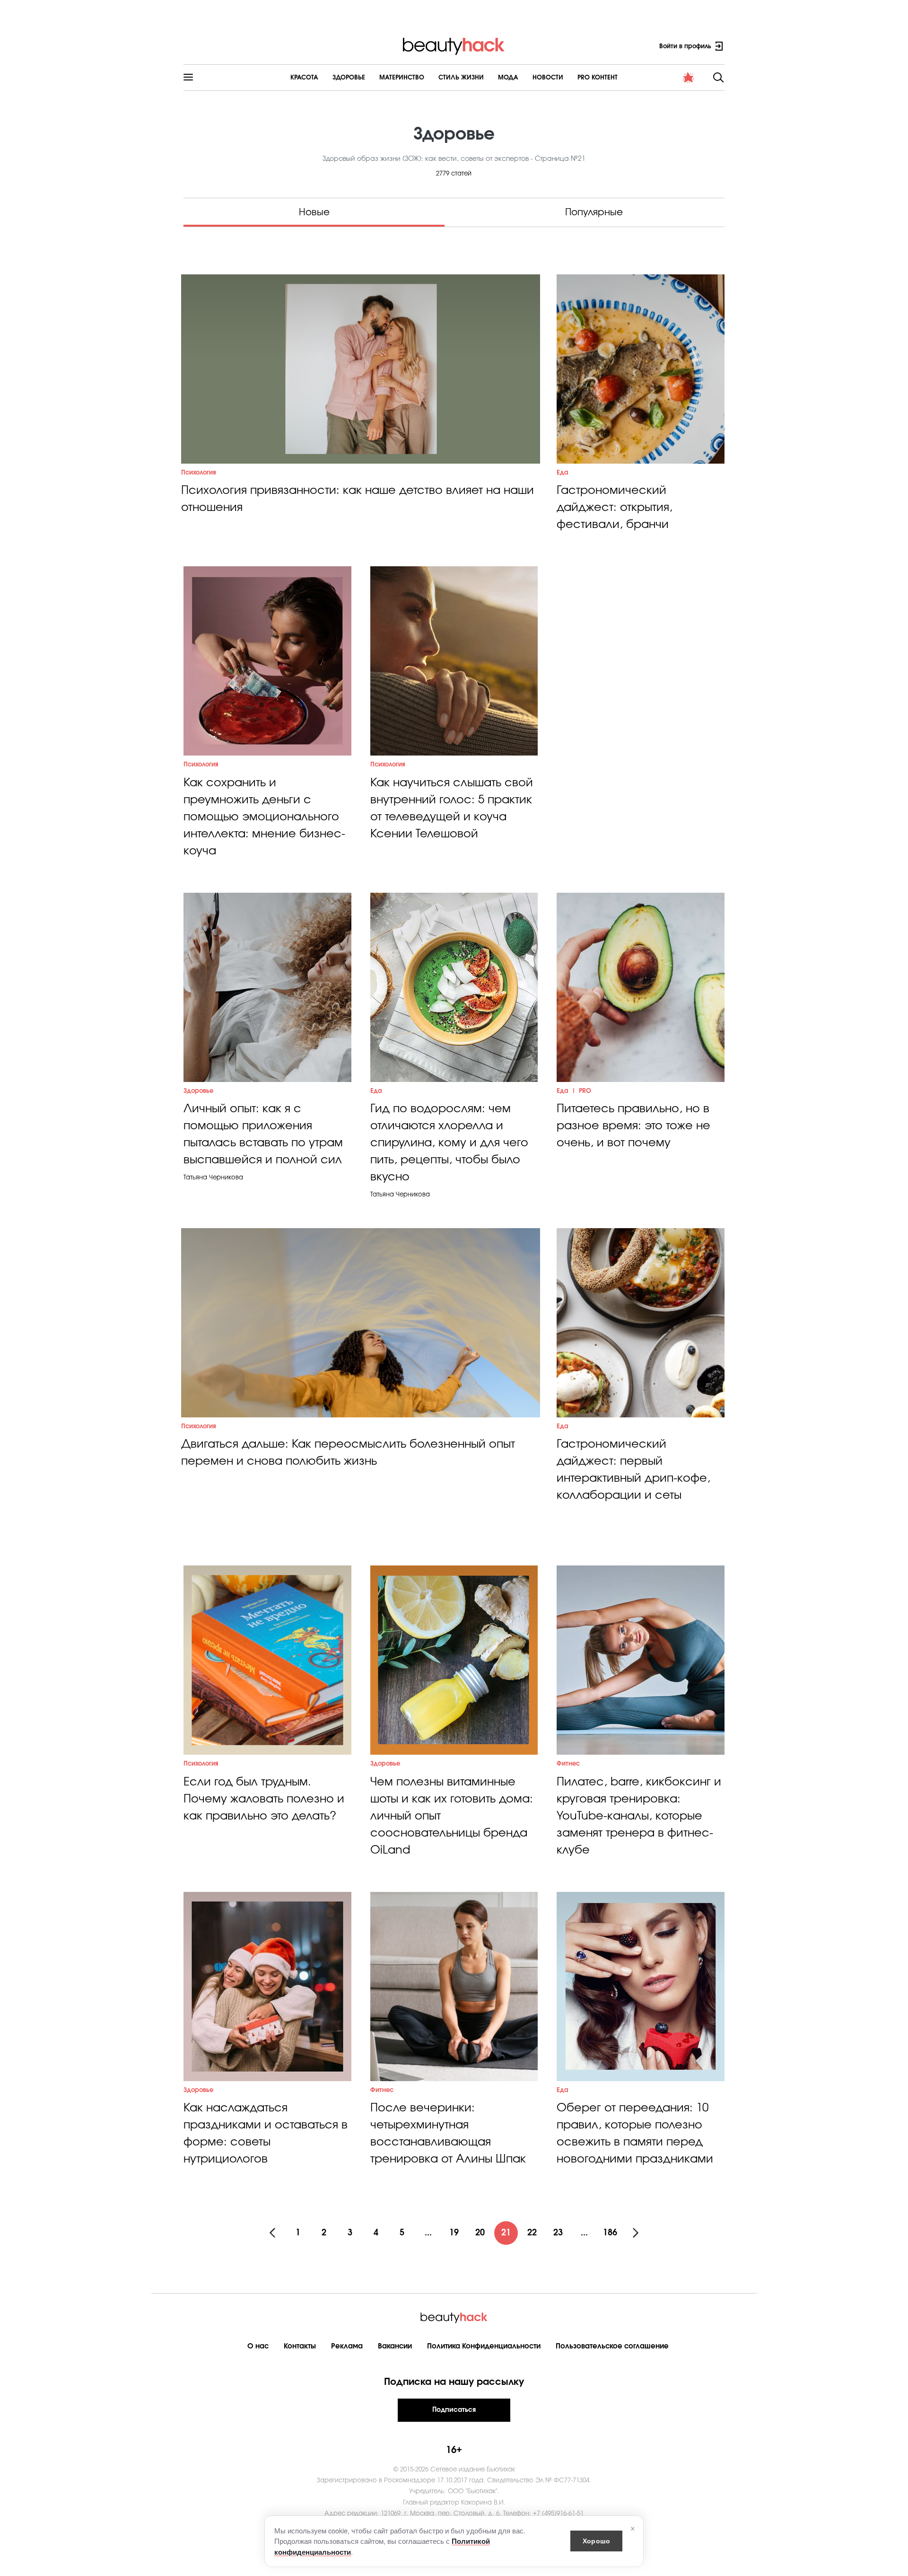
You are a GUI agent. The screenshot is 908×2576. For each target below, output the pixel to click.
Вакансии (395, 2346)
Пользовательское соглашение (612, 2346)
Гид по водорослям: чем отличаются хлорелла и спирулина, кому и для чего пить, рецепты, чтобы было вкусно (449, 1143)
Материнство (402, 78)
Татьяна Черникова (213, 1178)
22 (532, 2233)
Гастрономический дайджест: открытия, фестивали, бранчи (615, 508)
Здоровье (349, 78)
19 (454, 2233)
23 (558, 2233)
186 (610, 2233)
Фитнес (568, 1764)
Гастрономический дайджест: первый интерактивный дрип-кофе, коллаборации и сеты (633, 1470)
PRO (585, 1091)
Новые (314, 212)
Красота (304, 78)
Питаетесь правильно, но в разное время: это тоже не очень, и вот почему (633, 1126)
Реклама (347, 2346)
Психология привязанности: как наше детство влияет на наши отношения (358, 499)
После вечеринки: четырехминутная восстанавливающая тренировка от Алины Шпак (448, 2134)
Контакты (300, 2346)
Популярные (594, 212)
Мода (508, 78)
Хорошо (596, 2541)
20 (480, 2233)
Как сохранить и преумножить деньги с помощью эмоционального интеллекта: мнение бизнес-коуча (264, 817)
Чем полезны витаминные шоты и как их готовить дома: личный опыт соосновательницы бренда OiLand (452, 1816)
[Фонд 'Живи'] (689, 78)
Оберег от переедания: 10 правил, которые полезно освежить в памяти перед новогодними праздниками (635, 2134)
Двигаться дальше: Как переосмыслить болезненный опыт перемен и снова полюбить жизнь (348, 1453)
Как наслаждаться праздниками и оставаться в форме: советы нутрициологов (266, 2134)
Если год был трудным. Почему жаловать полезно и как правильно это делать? (264, 1799)
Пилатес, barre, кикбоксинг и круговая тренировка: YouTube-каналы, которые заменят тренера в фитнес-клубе (639, 1816)
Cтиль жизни (461, 78)
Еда (563, 473)
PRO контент (598, 78)
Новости (548, 78)
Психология (199, 473)
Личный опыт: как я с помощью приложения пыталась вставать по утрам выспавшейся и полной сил (263, 1134)
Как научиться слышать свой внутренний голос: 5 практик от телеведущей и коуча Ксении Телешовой (452, 809)
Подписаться (454, 2410)
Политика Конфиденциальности (484, 2346)
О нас (258, 2346)
